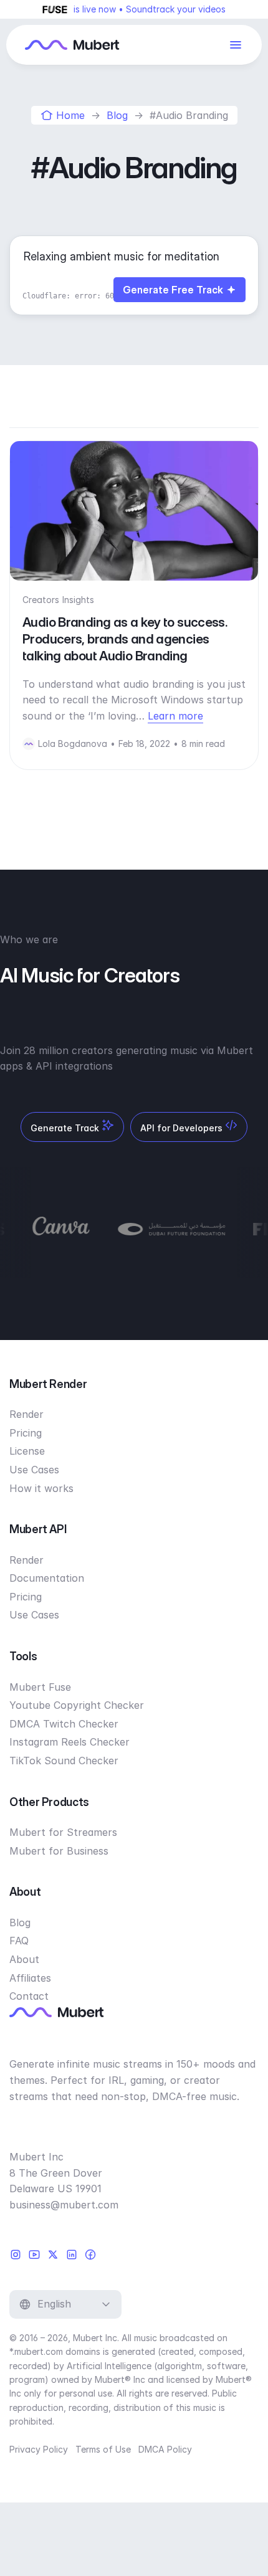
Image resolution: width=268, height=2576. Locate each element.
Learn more (175, 716)
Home (70, 115)
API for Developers (183, 1128)
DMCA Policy (165, 2449)
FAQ (19, 1941)
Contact (29, 1996)
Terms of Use (103, 2449)
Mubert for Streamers (63, 1832)
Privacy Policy (39, 2449)
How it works (41, 1488)
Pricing (26, 1433)
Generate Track (66, 1128)
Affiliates (30, 1978)
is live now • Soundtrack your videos (150, 9)
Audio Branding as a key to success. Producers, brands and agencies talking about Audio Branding (125, 639)
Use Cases (34, 1470)
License (27, 1451)
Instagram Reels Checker (69, 1742)
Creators (41, 600)
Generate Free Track (173, 290)
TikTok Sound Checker (64, 1761)
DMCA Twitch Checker (64, 1724)
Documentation (47, 1578)
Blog (117, 115)
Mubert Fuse (40, 1687)
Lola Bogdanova (73, 744)
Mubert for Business (59, 1851)
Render (26, 1414)
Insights (78, 600)
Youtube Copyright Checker (77, 1705)
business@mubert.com (64, 2205)
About (24, 1959)
